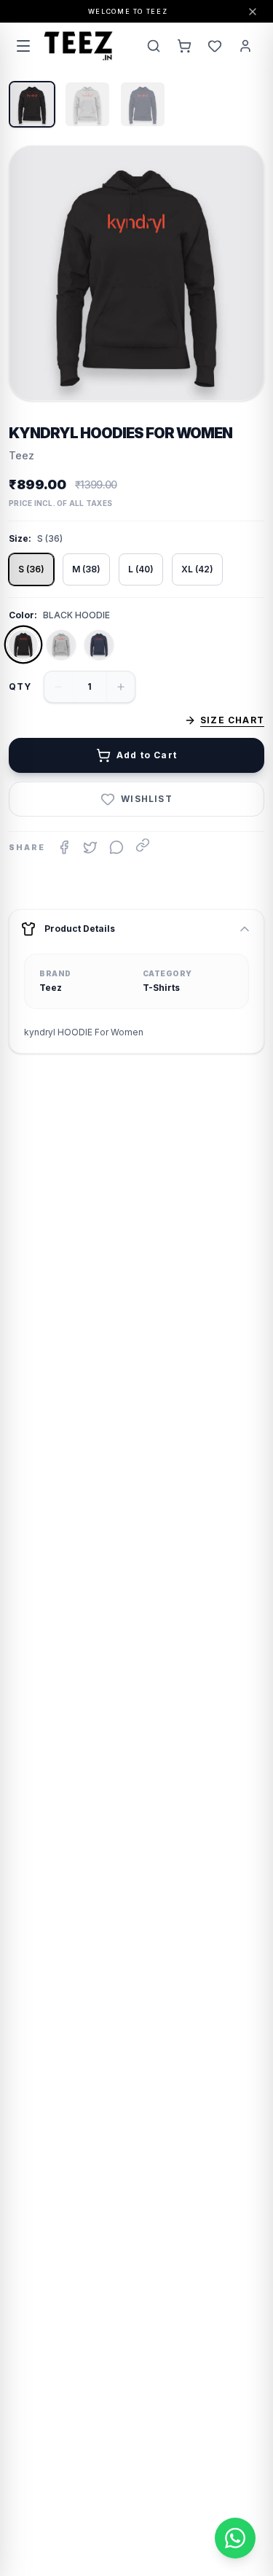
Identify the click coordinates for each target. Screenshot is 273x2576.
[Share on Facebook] (64, 847)
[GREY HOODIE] (61, 645)
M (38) (86, 569)
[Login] (245, 46)
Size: (20, 538)
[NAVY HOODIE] (99, 645)
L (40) (141, 569)
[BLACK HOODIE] (23, 645)
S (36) (31, 569)
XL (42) (197, 569)
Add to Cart (147, 755)
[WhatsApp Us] (235, 2538)
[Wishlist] (215, 46)
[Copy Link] (143, 845)
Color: (23, 615)
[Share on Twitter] (90, 847)
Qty (20, 686)
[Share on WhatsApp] (116, 847)
